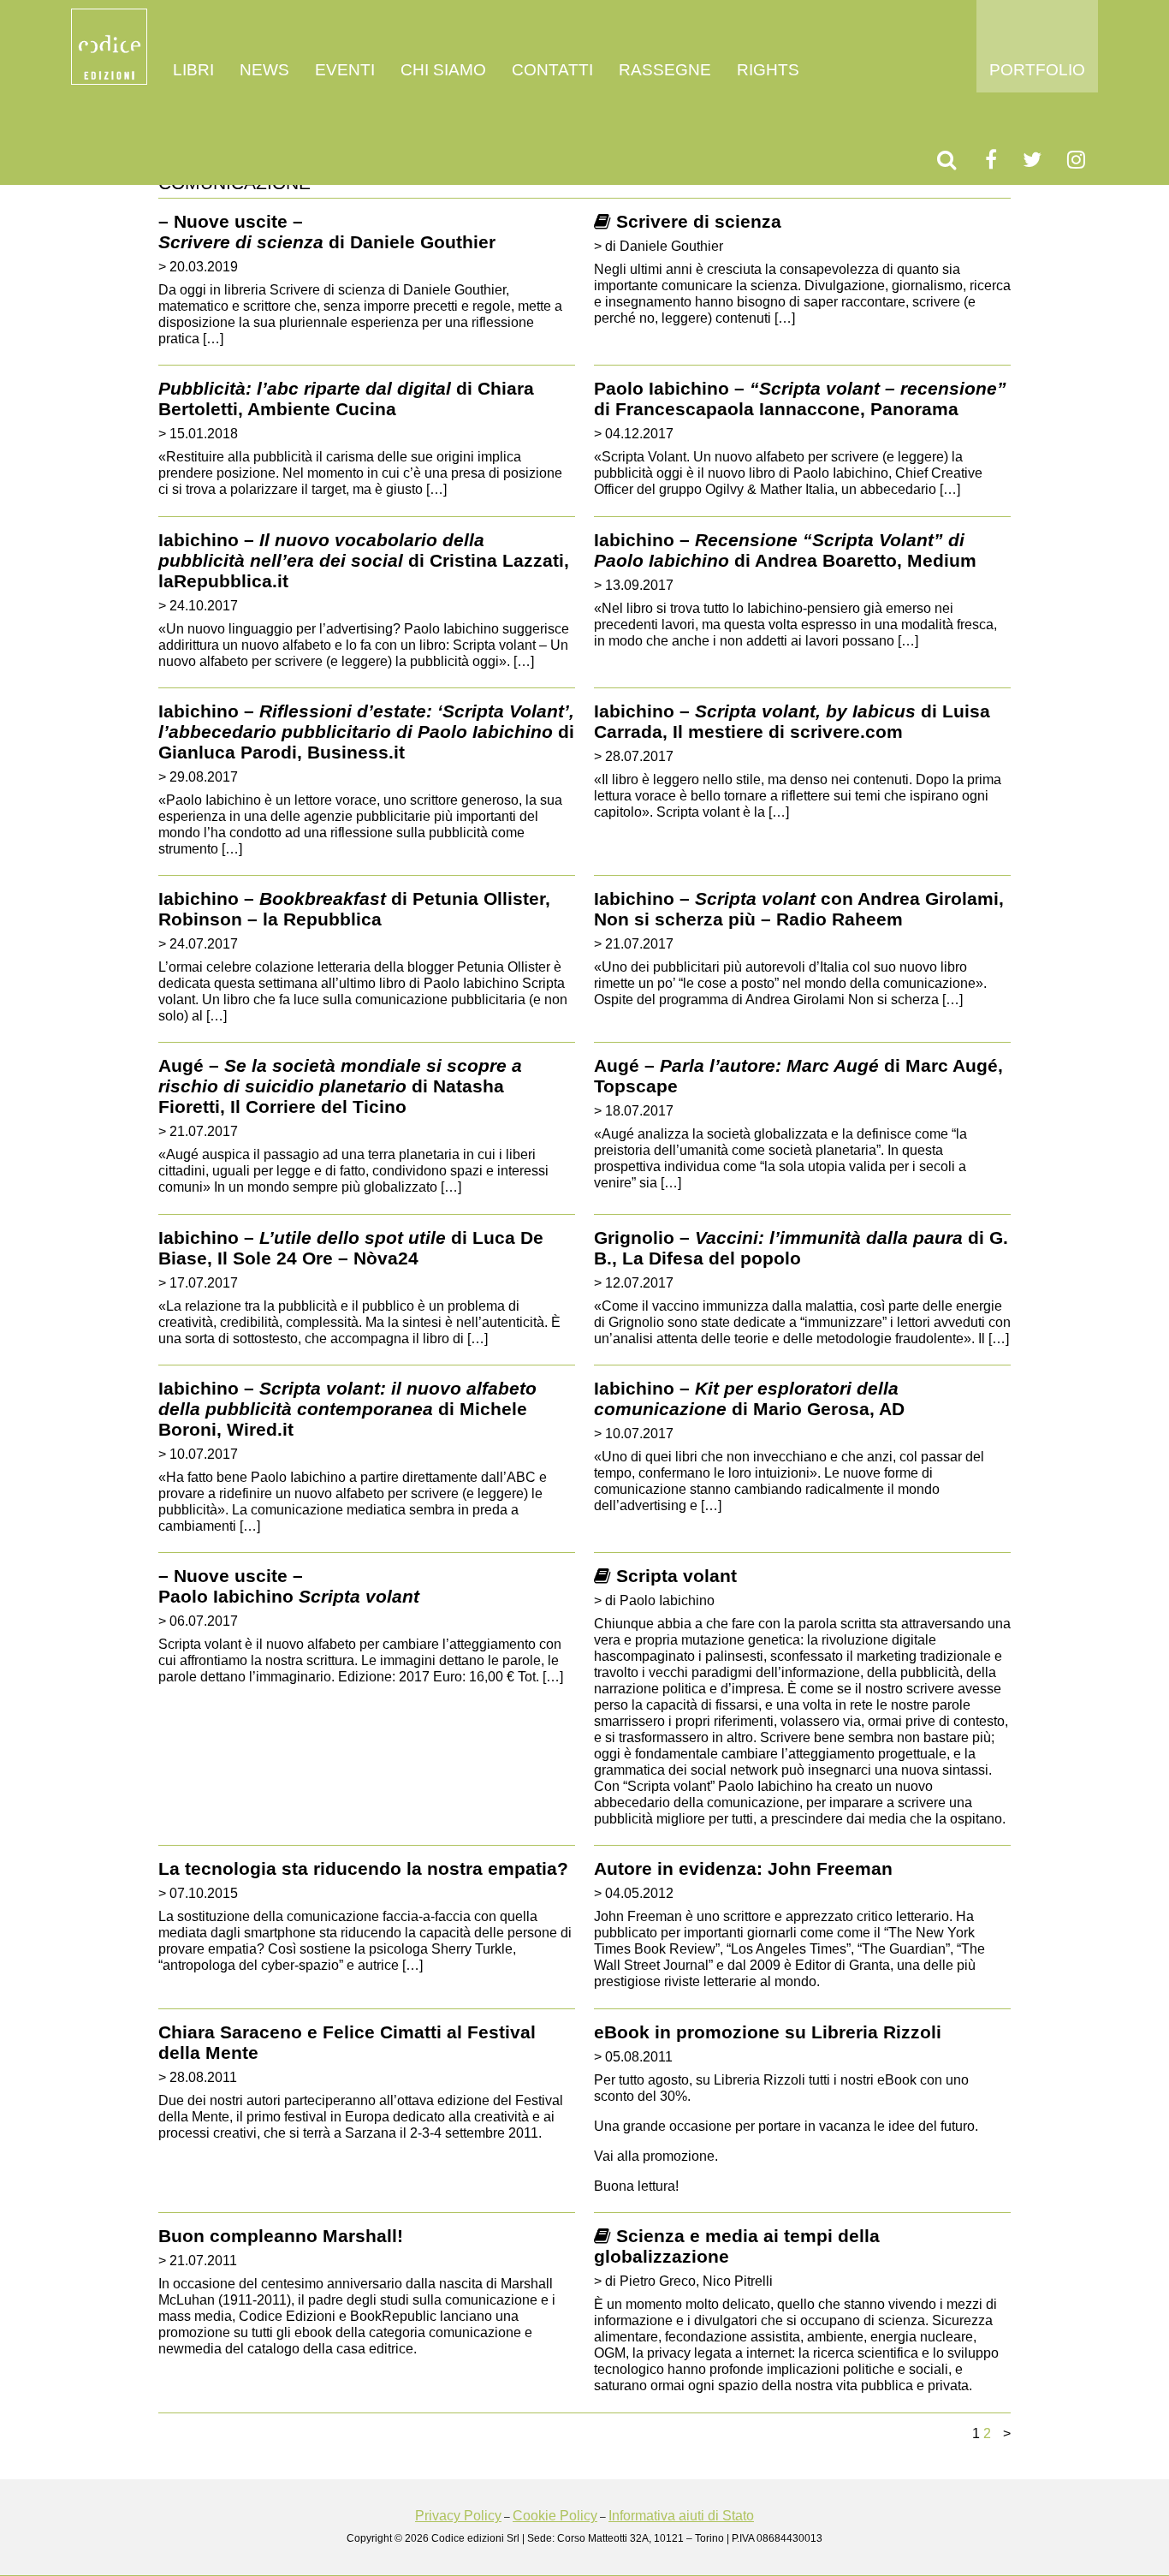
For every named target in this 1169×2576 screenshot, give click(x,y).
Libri (193, 70)
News (264, 70)
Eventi (345, 70)
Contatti (552, 70)
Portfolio (1037, 70)
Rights (768, 70)
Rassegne (665, 70)
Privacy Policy (458, 2516)
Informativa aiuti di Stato (681, 2516)
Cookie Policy (555, 2516)
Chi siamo (443, 70)
